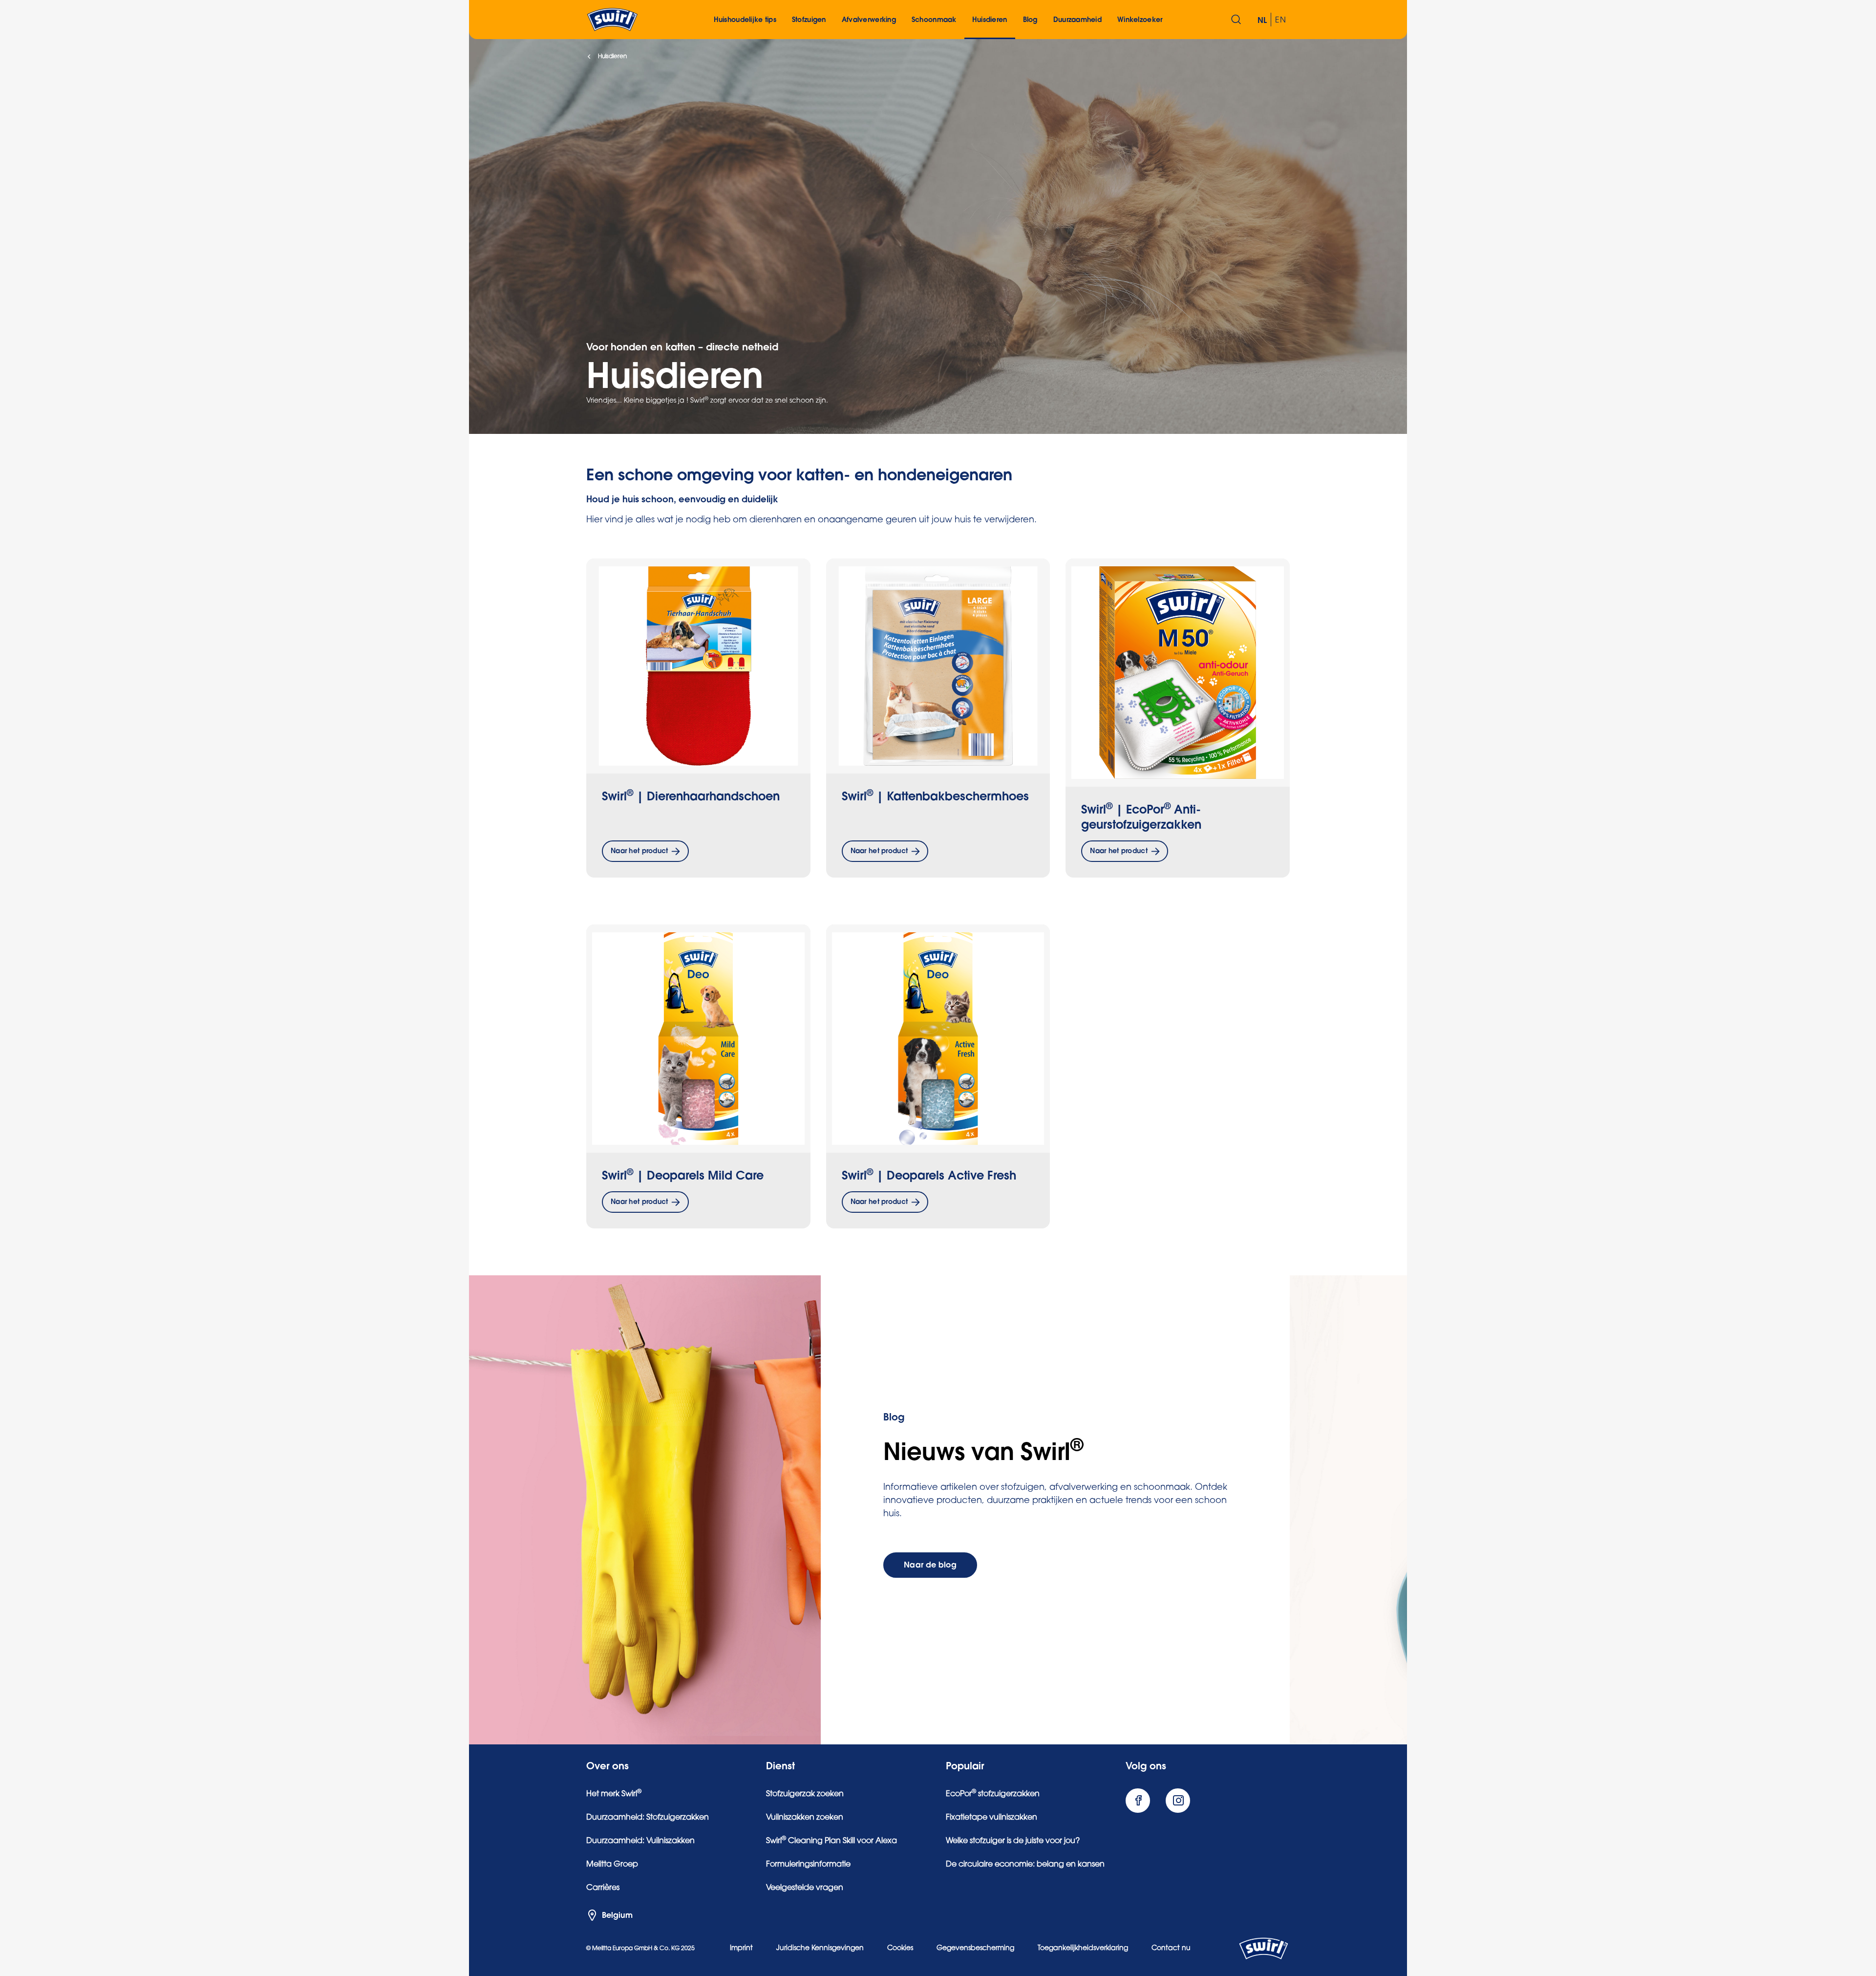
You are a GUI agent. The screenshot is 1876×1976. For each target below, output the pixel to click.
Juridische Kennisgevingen (820, 1949)
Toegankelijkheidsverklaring (1083, 1949)
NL (1262, 21)
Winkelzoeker (1140, 20)
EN (1280, 21)
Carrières (603, 1888)
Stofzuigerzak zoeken (805, 1794)
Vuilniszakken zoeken (805, 1818)
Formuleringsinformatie (808, 1865)
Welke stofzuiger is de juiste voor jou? (1013, 1841)
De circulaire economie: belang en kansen (1025, 1865)
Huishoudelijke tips (745, 20)
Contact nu (1171, 1949)
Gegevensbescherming (975, 1949)
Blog (1030, 20)
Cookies (900, 1949)
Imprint (741, 1949)
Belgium (617, 1915)
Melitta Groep (612, 1865)
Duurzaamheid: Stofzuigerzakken (648, 1818)
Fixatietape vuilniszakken (991, 1818)
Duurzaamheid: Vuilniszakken (640, 1841)
